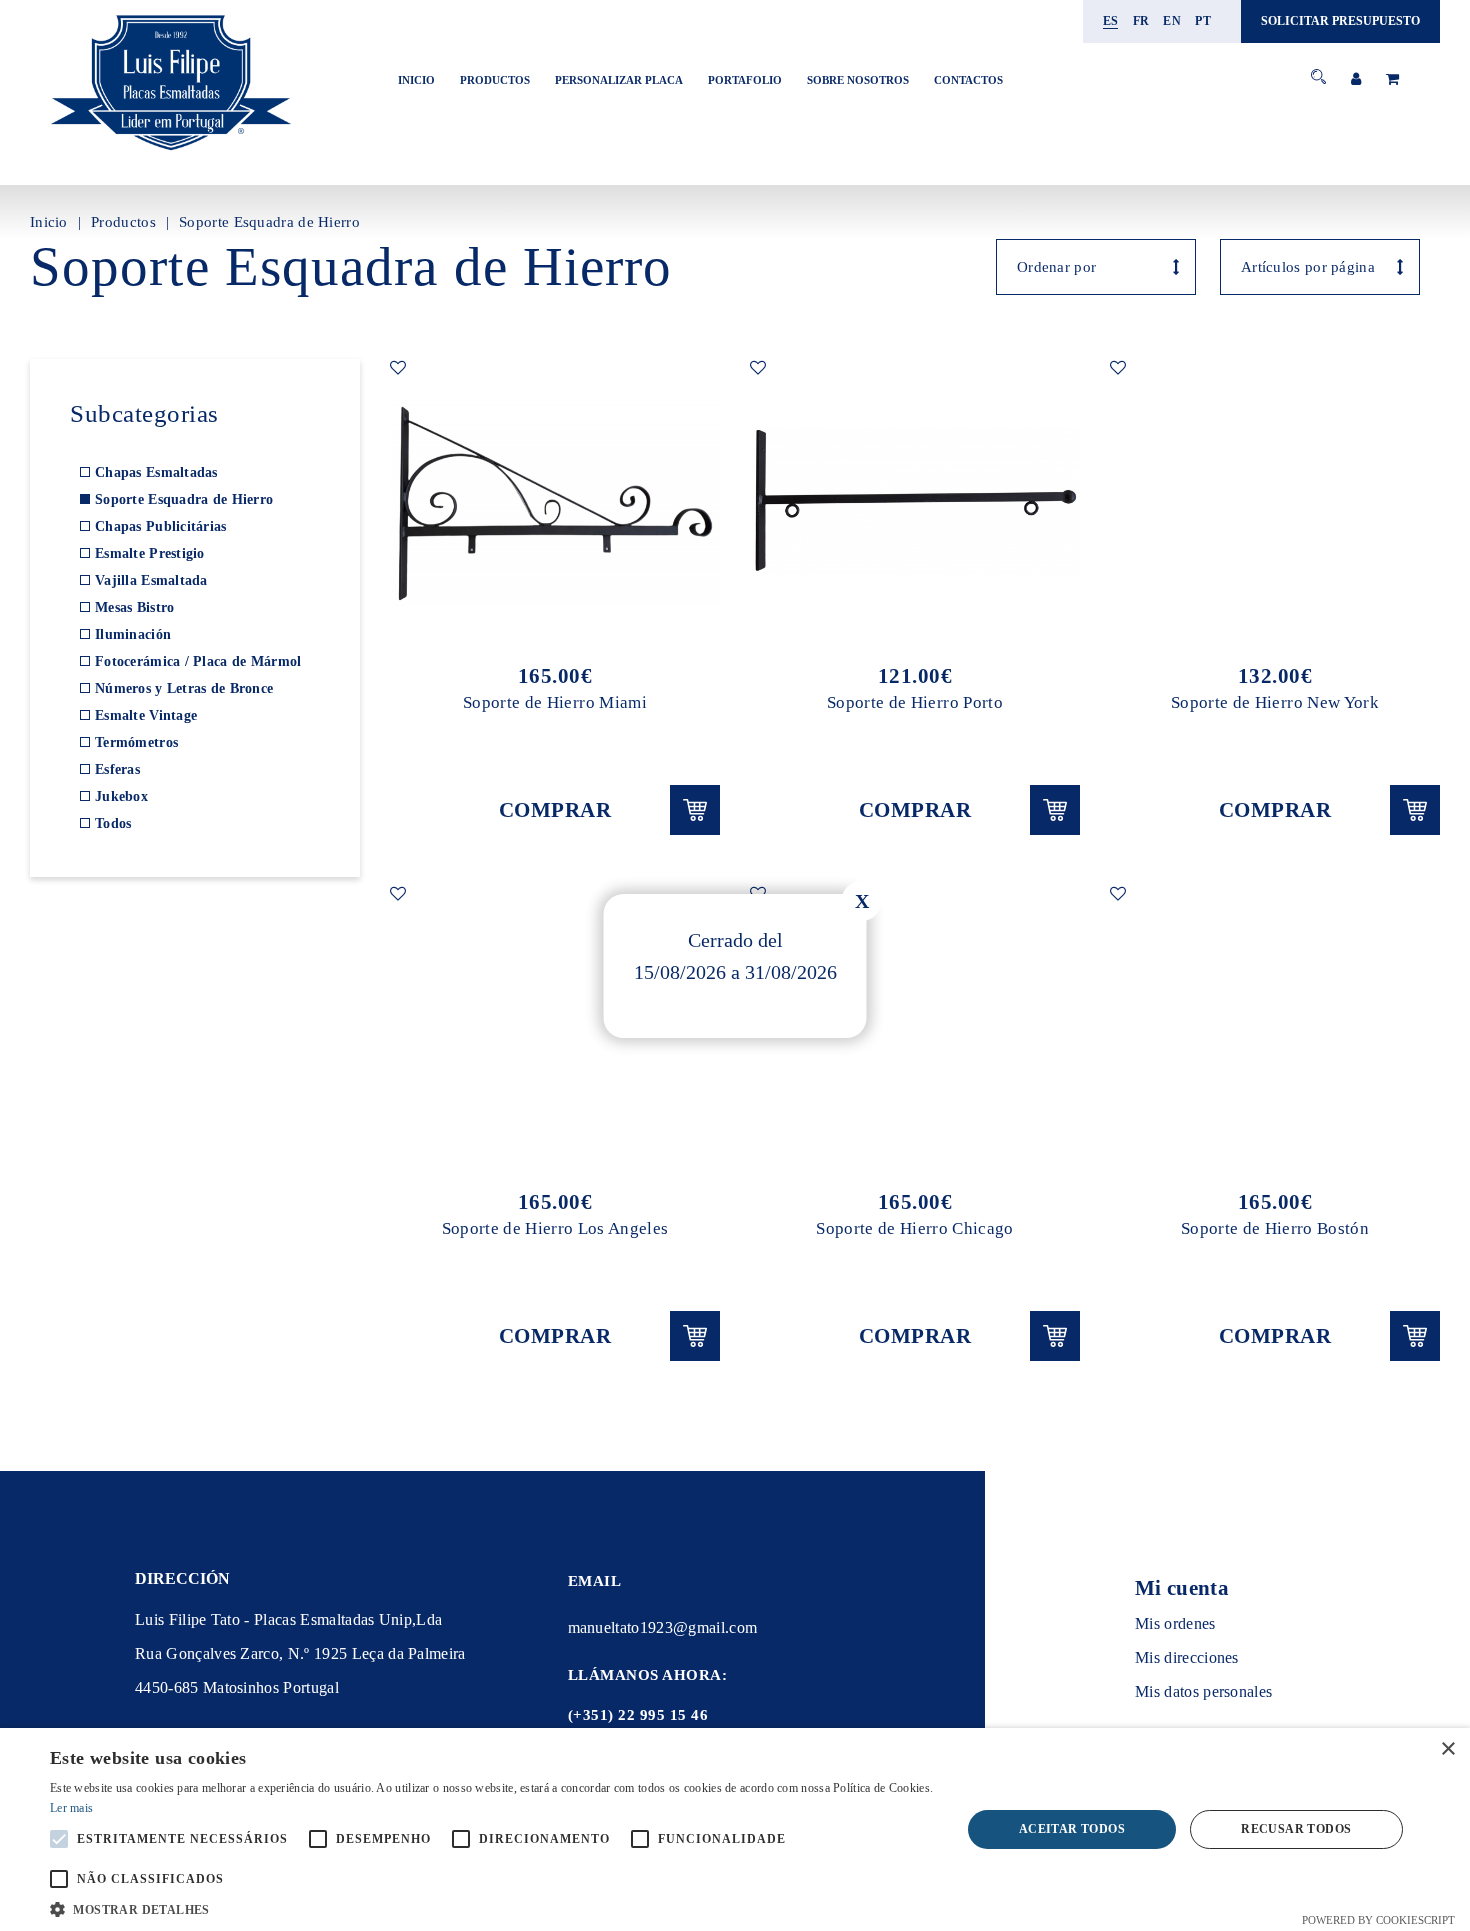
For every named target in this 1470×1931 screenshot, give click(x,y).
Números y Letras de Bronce (184, 688)
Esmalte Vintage (146, 715)
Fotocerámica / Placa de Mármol (198, 661)
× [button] (1447, 1749)
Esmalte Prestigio (150, 553)
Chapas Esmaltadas (156, 472)
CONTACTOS (968, 80)
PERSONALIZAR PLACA (619, 80)
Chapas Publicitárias (161, 526)
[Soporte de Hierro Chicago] (915, 1027)
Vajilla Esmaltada (151, 580)
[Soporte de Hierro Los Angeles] (555, 1027)
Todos (113, 823)
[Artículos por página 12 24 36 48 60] (1320, 267)
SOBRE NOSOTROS (858, 80)
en (1172, 21)
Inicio (416, 80)
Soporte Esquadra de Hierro (269, 222)
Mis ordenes (1175, 1623)
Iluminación (133, 634)
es (1111, 21)
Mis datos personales (1203, 1691)
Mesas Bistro (134, 607)
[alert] (735, 1829)
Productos (495, 80)
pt (1203, 21)
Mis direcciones (1187, 1657)
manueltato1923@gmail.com (663, 1627)
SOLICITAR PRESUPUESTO (1340, 21)
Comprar (555, 810)
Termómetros (136, 742)
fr (1141, 21)
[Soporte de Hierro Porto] (915, 501)
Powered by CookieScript (1378, 1920)
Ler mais (71, 1808)
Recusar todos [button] (1296, 1829)
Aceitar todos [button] (1072, 1829)
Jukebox (121, 796)
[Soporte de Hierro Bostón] (1275, 1027)
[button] (492, 1907)
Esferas (117, 769)
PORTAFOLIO (745, 80)
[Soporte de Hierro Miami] (555, 501)
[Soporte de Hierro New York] (1275, 501)
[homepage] (170, 151)
